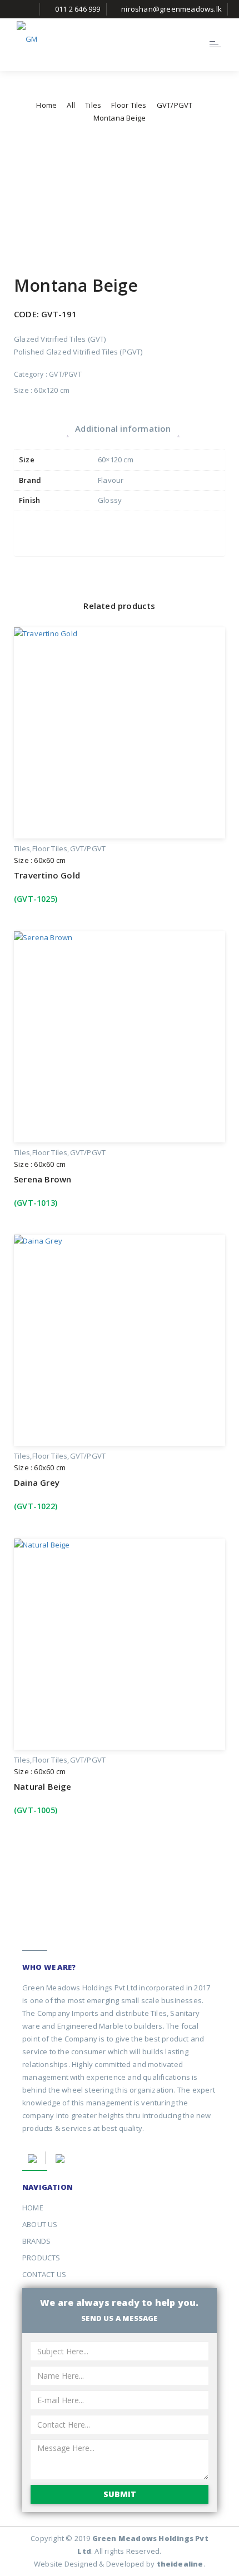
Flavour (111, 480)
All (71, 105)
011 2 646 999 (78, 9)
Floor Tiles (129, 105)
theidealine (180, 2564)
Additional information (123, 428)
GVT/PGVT (175, 105)
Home (46, 105)
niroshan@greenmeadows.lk (171, 9)
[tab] (123, 428)
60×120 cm (116, 460)
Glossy (110, 500)
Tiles (93, 105)
